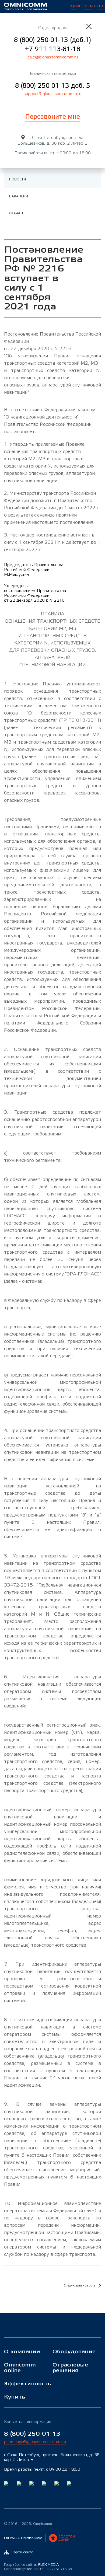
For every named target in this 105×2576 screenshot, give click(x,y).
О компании (22, 2352)
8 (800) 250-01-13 (32, 2434)
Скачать (17, 213)
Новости (17, 179)
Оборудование (73, 2352)
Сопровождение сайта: (38, 2569)
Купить (15, 2397)
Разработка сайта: (31, 2565)
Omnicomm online (20, 2368)
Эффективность (24, 2384)
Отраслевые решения (70, 2368)
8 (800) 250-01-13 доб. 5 (53, 86)
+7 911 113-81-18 (53, 49)
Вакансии (19, 196)
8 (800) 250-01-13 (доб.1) (52, 40)
